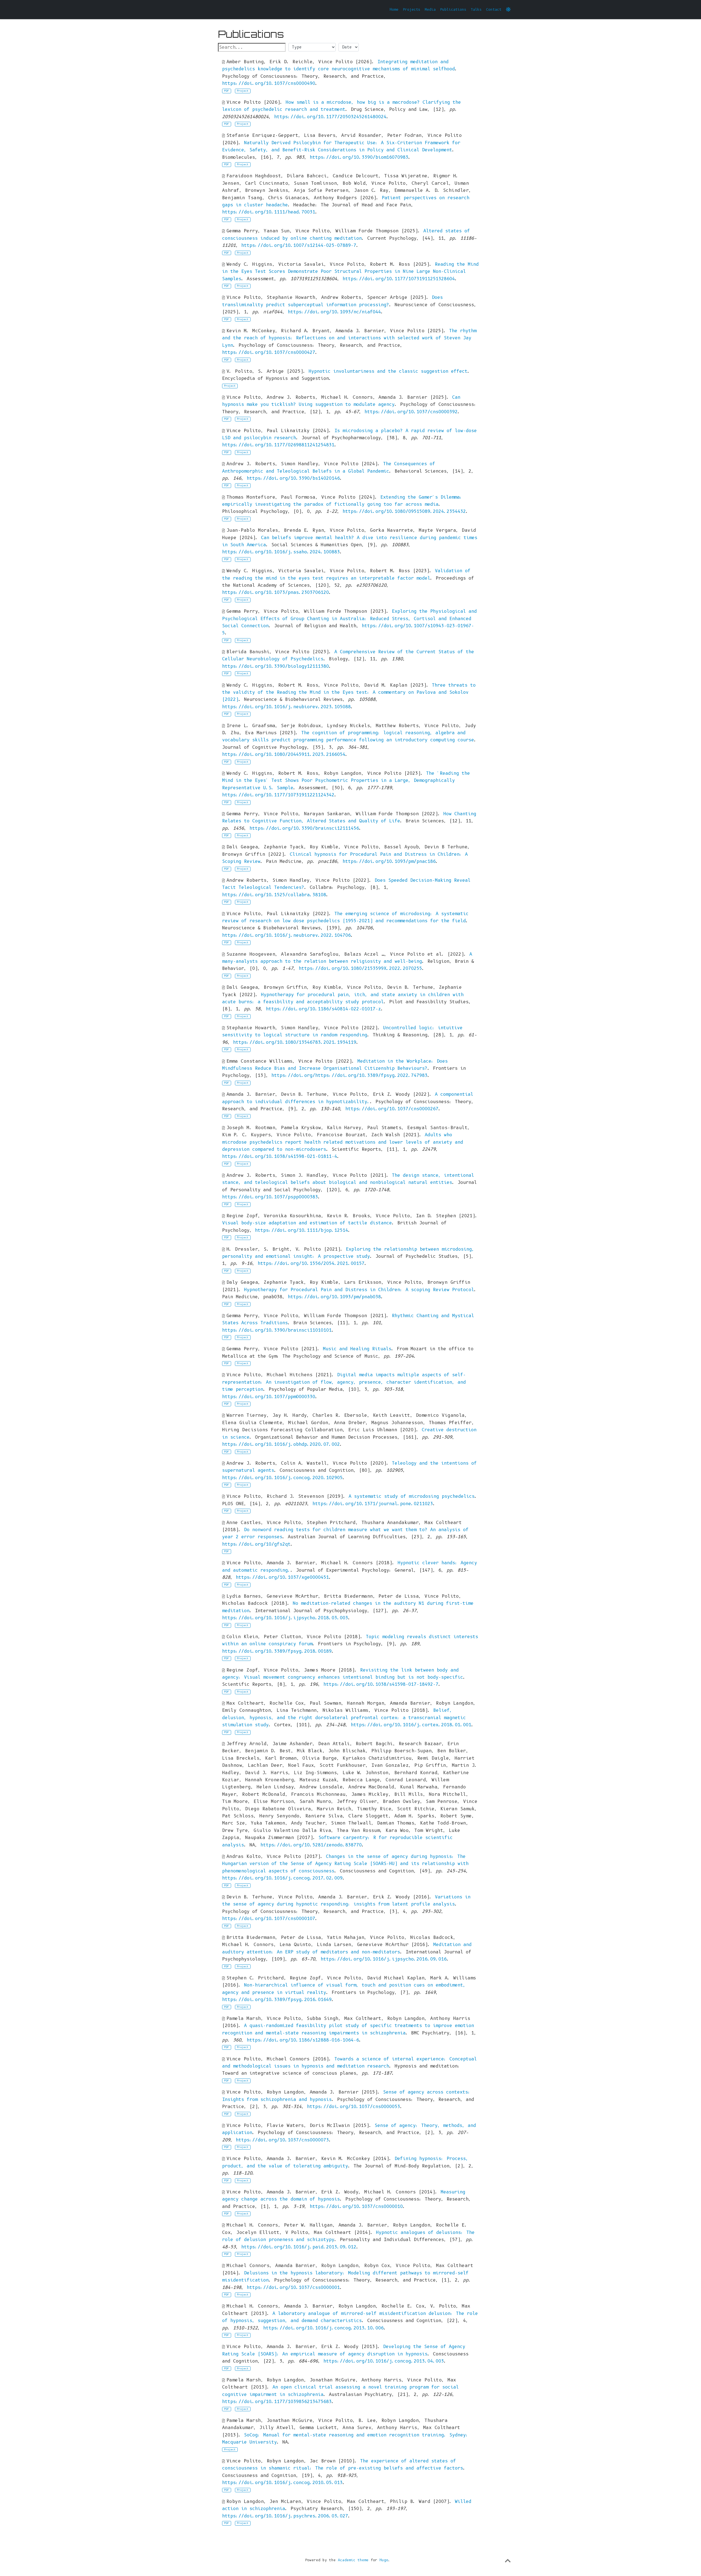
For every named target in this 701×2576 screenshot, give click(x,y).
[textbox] (252, 47)
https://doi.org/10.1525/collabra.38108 (274, 895)
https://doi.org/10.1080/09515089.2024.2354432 (404, 511)
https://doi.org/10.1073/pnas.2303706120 (275, 592)
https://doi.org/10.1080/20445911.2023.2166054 (284, 754)
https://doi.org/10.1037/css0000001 (293, 2287)
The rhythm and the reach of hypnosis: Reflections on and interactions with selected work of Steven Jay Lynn (349, 338)
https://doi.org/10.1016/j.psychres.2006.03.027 (285, 2516)
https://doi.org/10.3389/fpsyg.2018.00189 (277, 1651)
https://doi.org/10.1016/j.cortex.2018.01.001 (411, 1725)
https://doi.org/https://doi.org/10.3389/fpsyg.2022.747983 (349, 1075)
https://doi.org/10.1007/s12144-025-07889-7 (299, 245)
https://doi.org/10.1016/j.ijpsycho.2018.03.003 (285, 1618)
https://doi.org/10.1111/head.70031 (269, 212)
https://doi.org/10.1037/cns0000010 (356, 2206)
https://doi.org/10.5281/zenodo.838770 (311, 1845)
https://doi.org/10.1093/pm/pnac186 (389, 861)
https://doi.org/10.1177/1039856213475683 (277, 2402)
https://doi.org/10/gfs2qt (256, 1544)
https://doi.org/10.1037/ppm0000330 (269, 1397)
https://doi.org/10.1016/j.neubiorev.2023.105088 (286, 707)
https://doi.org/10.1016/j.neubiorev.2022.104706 (286, 935)
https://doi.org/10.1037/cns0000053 (354, 2107)
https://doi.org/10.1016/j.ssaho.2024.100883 (281, 552)
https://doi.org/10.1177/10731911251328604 (399, 279)
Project (243, 91)
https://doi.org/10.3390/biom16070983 (359, 157)
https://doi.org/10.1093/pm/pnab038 (334, 1297)
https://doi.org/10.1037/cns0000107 (269, 1919)
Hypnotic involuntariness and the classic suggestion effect (388, 371)
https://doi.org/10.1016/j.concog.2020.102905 (282, 1478)
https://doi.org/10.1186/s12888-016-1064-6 (303, 2040)
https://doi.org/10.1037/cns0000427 (269, 352)
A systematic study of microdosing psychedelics (412, 1496)
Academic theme (353, 2560)
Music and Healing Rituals (357, 1349)
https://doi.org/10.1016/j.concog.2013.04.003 (384, 2361)
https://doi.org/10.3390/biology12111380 (275, 666)
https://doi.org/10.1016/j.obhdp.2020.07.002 (281, 1444)
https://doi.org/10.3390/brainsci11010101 (277, 1330)
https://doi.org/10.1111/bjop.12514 (301, 1230)
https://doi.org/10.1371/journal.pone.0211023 (373, 1504)
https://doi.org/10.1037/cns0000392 (411, 412)
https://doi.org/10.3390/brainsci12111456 (304, 828)
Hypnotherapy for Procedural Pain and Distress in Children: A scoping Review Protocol (359, 1290)
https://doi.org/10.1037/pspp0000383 (270, 1197)
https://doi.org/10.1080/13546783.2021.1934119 (295, 1042)
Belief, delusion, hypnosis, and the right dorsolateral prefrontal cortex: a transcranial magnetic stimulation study (344, 1718)
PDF (226, 91)
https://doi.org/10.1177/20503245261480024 (330, 117)
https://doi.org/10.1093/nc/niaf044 (334, 312)
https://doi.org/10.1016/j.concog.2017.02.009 (282, 1878)
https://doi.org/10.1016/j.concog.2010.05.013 (282, 2483)
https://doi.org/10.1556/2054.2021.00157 (311, 1263)
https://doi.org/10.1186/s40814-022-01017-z (323, 1009)
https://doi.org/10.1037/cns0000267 (392, 1109)
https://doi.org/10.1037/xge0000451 (282, 1577)
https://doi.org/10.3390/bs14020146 (293, 478)
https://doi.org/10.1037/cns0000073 (282, 2140)
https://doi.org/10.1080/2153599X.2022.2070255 (360, 968)
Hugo (384, 2560)
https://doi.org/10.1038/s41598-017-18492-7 (381, 1684)
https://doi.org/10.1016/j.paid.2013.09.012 (299, 2247)
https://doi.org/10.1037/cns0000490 (269, 83)
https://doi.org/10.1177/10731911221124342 (278, 795)
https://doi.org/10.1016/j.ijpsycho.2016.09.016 (384, 1959)
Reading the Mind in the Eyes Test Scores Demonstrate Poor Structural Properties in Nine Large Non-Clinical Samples (350, 271)
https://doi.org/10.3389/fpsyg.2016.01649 (277, 2000)
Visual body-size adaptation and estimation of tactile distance (307, 1223)
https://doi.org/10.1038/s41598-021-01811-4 (280, 1156)
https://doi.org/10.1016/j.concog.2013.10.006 (323, 2328)
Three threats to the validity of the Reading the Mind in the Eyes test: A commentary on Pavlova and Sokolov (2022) (349, 692)
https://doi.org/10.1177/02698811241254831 (278, 445)
